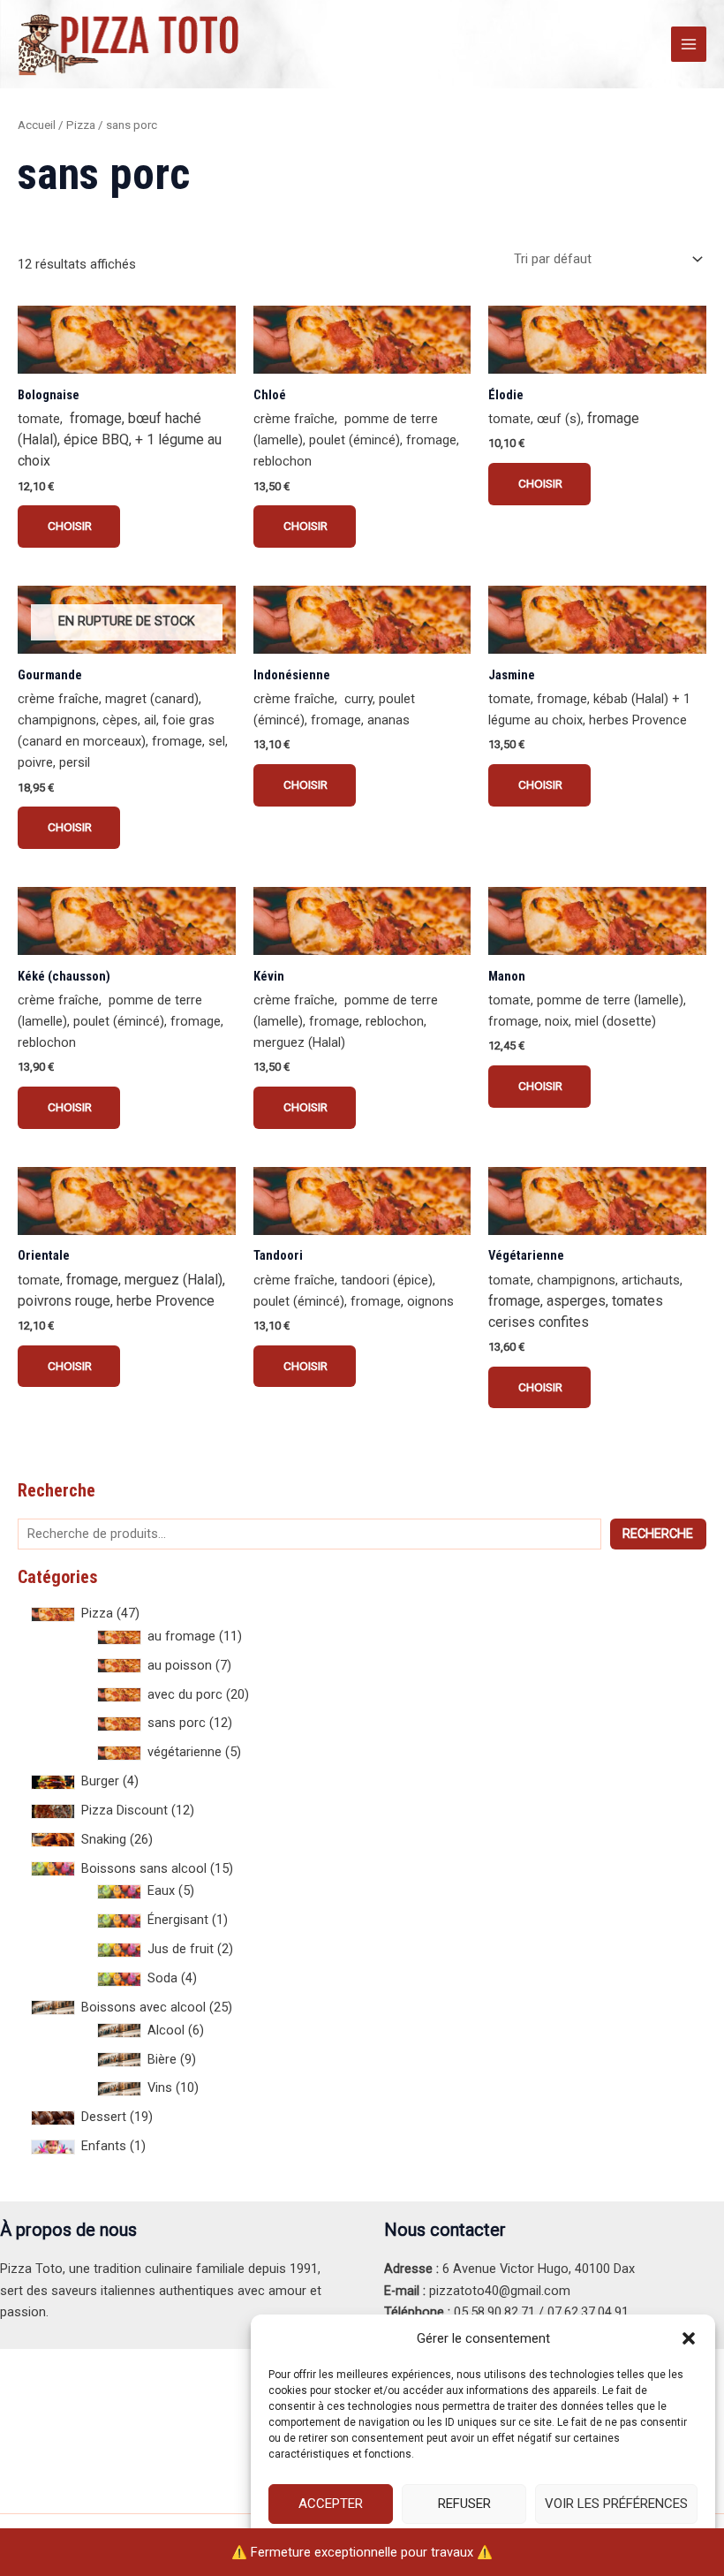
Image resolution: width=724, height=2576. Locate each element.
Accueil (37, 125)
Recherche (658, 1534)
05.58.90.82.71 (494, 2312)
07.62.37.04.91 (588, 2312)
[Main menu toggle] (689, 44)
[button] (689, 2338)
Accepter (331, 2504)
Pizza (81, 125)
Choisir (69, 526)
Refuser (464, 2504)
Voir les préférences (616, 2504)
